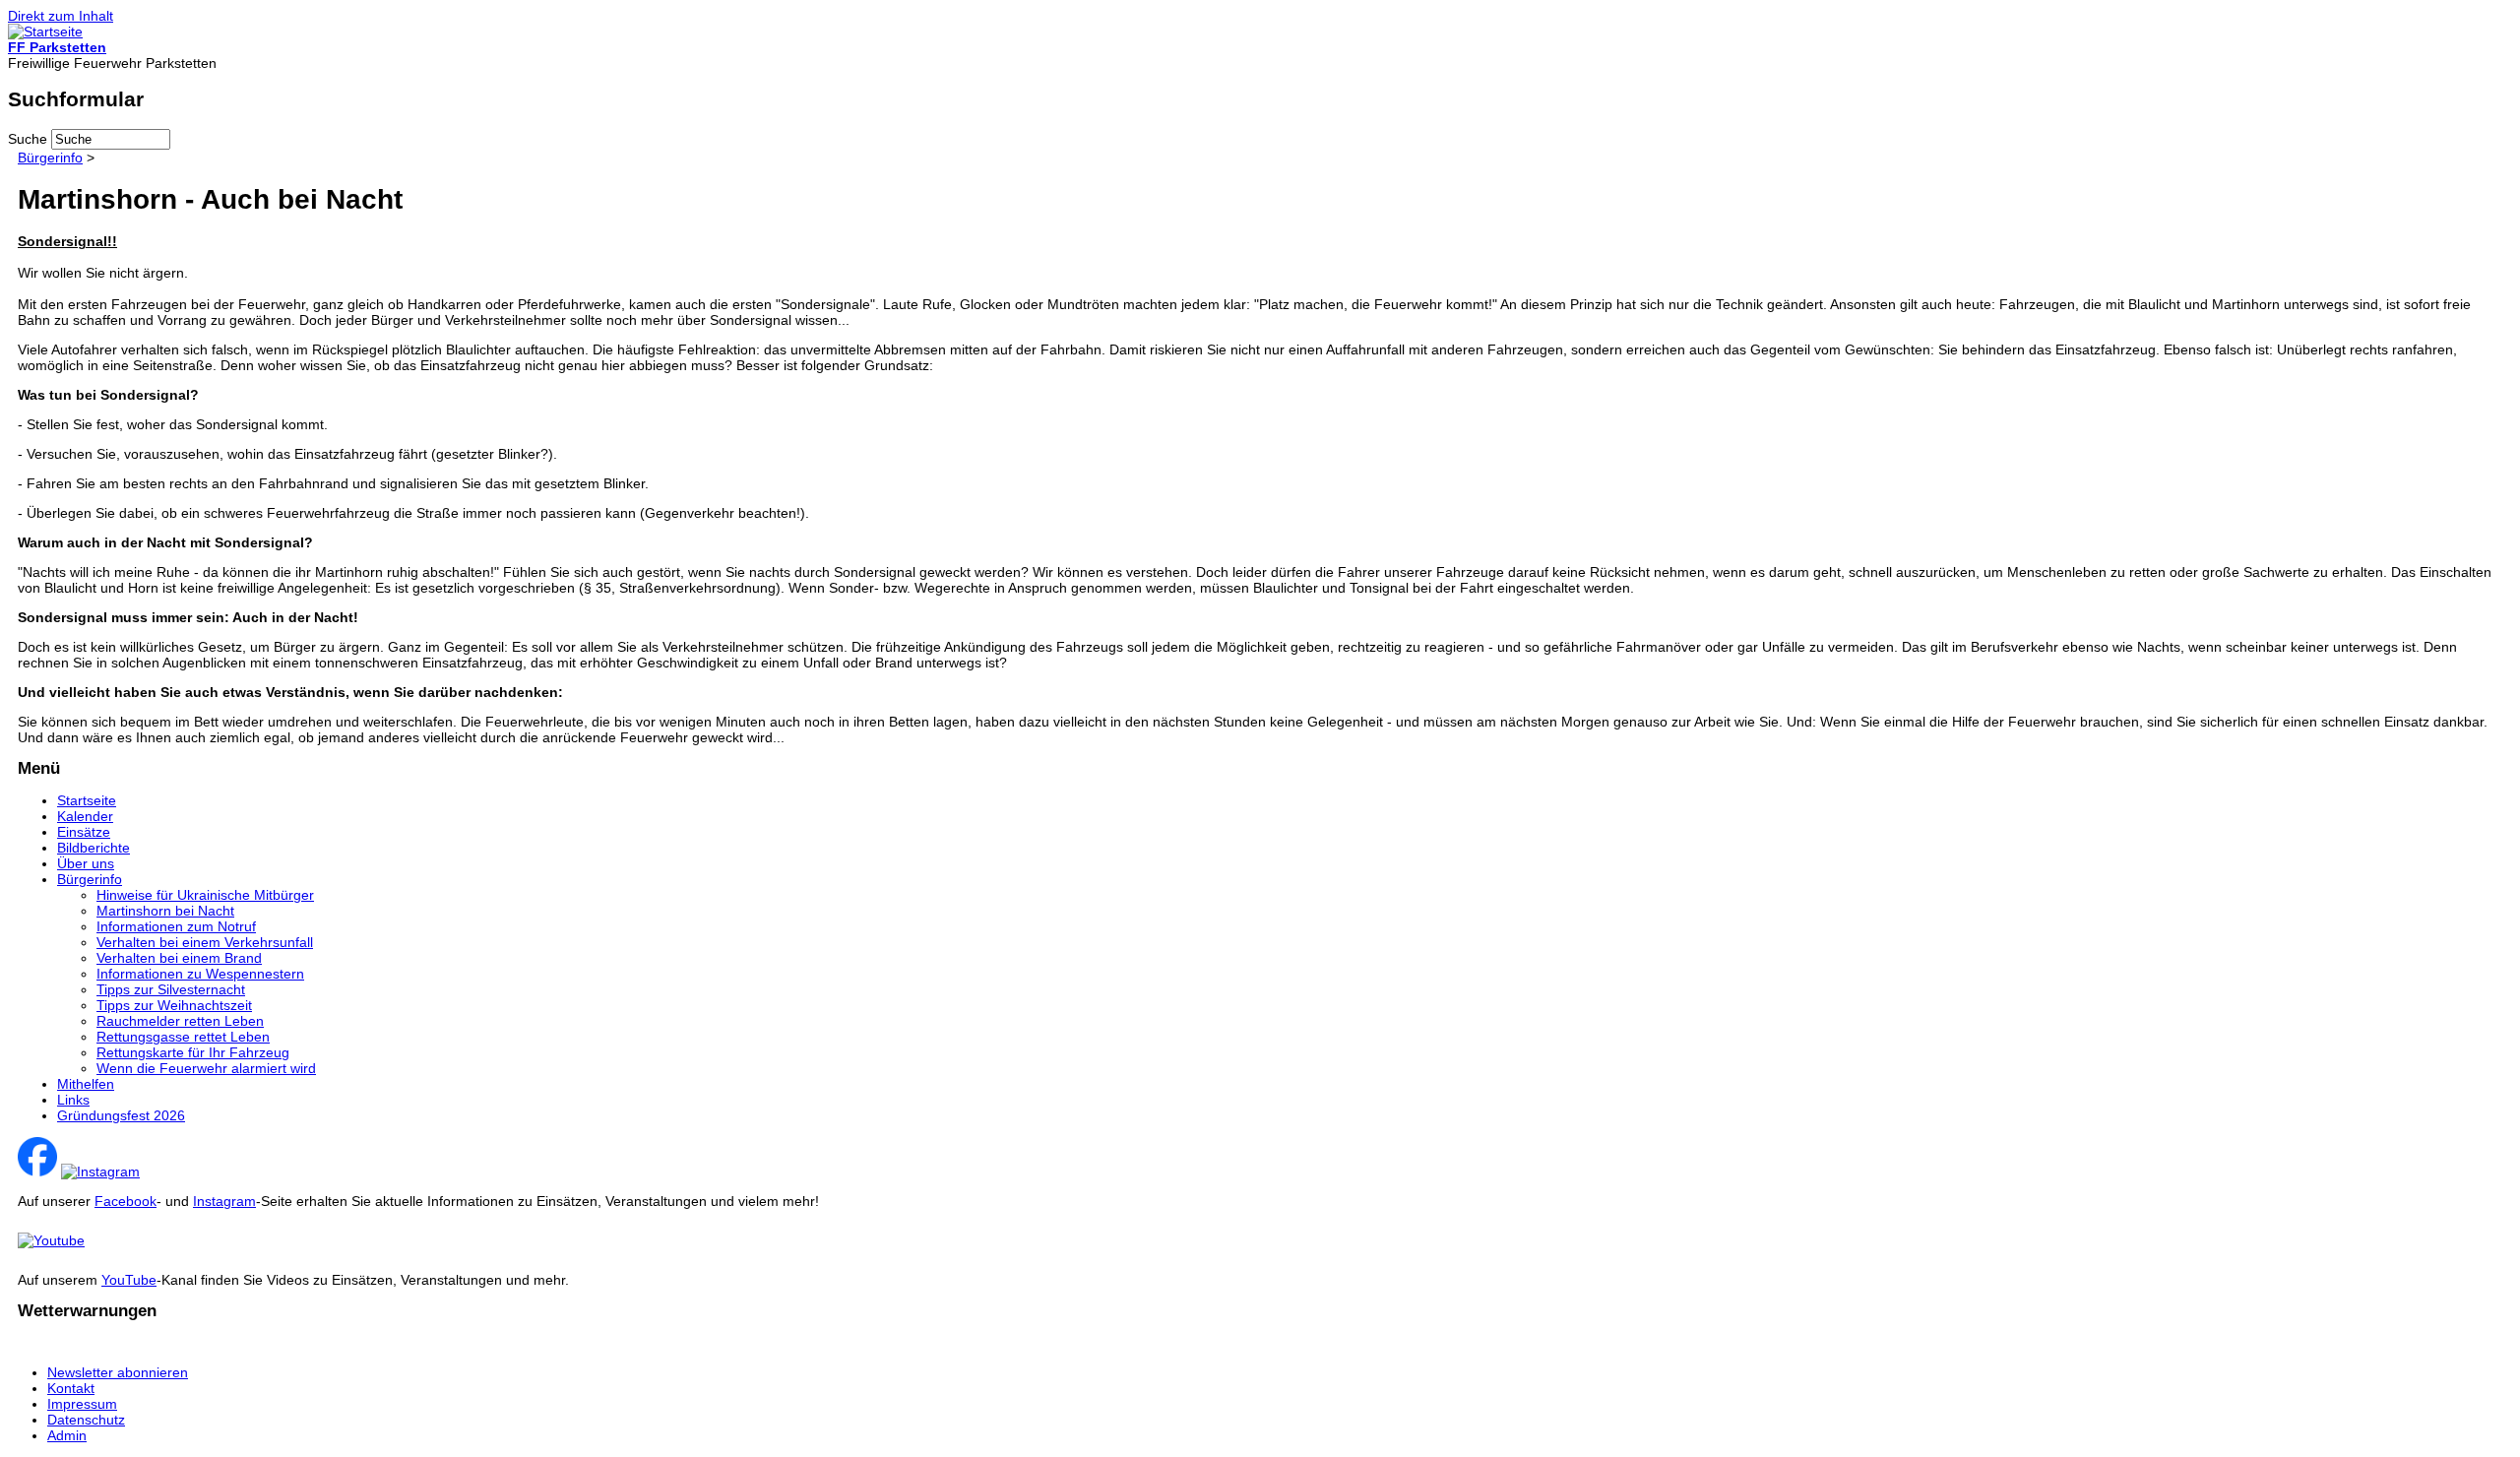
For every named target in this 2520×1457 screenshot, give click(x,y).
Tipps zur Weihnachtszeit (174, 1005)
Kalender (85, 816)
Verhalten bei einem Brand (179, 958)
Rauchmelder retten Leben (180, 1021)
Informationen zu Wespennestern (200, 974)
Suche (30, 139)
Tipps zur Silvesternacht (171, 989)
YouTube (129, 1280)
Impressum (82, 1404)
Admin (67, 1435)
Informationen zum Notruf (176, 926)
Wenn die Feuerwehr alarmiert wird (206, 1068)
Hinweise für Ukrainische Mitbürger (205, 895)
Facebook (126, 1201)
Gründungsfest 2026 (121, 1115)
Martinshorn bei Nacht (165, 911)
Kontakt (71, 1388)
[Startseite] (45, 32)
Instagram (224, 1201)
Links (73, 1100)
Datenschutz (86, 1420)
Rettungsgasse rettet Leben (183, 1037)
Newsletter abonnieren (118, 1372)
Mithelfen (86, 1084)
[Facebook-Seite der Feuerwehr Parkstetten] (37, 1172)
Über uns (86, 863)
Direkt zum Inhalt (61, 16)
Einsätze (84, 832)
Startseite (87, 800)
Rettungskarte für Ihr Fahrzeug (193, 1052)
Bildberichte (94, 848)
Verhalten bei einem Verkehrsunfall (205, 942)
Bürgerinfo (50, 158)
